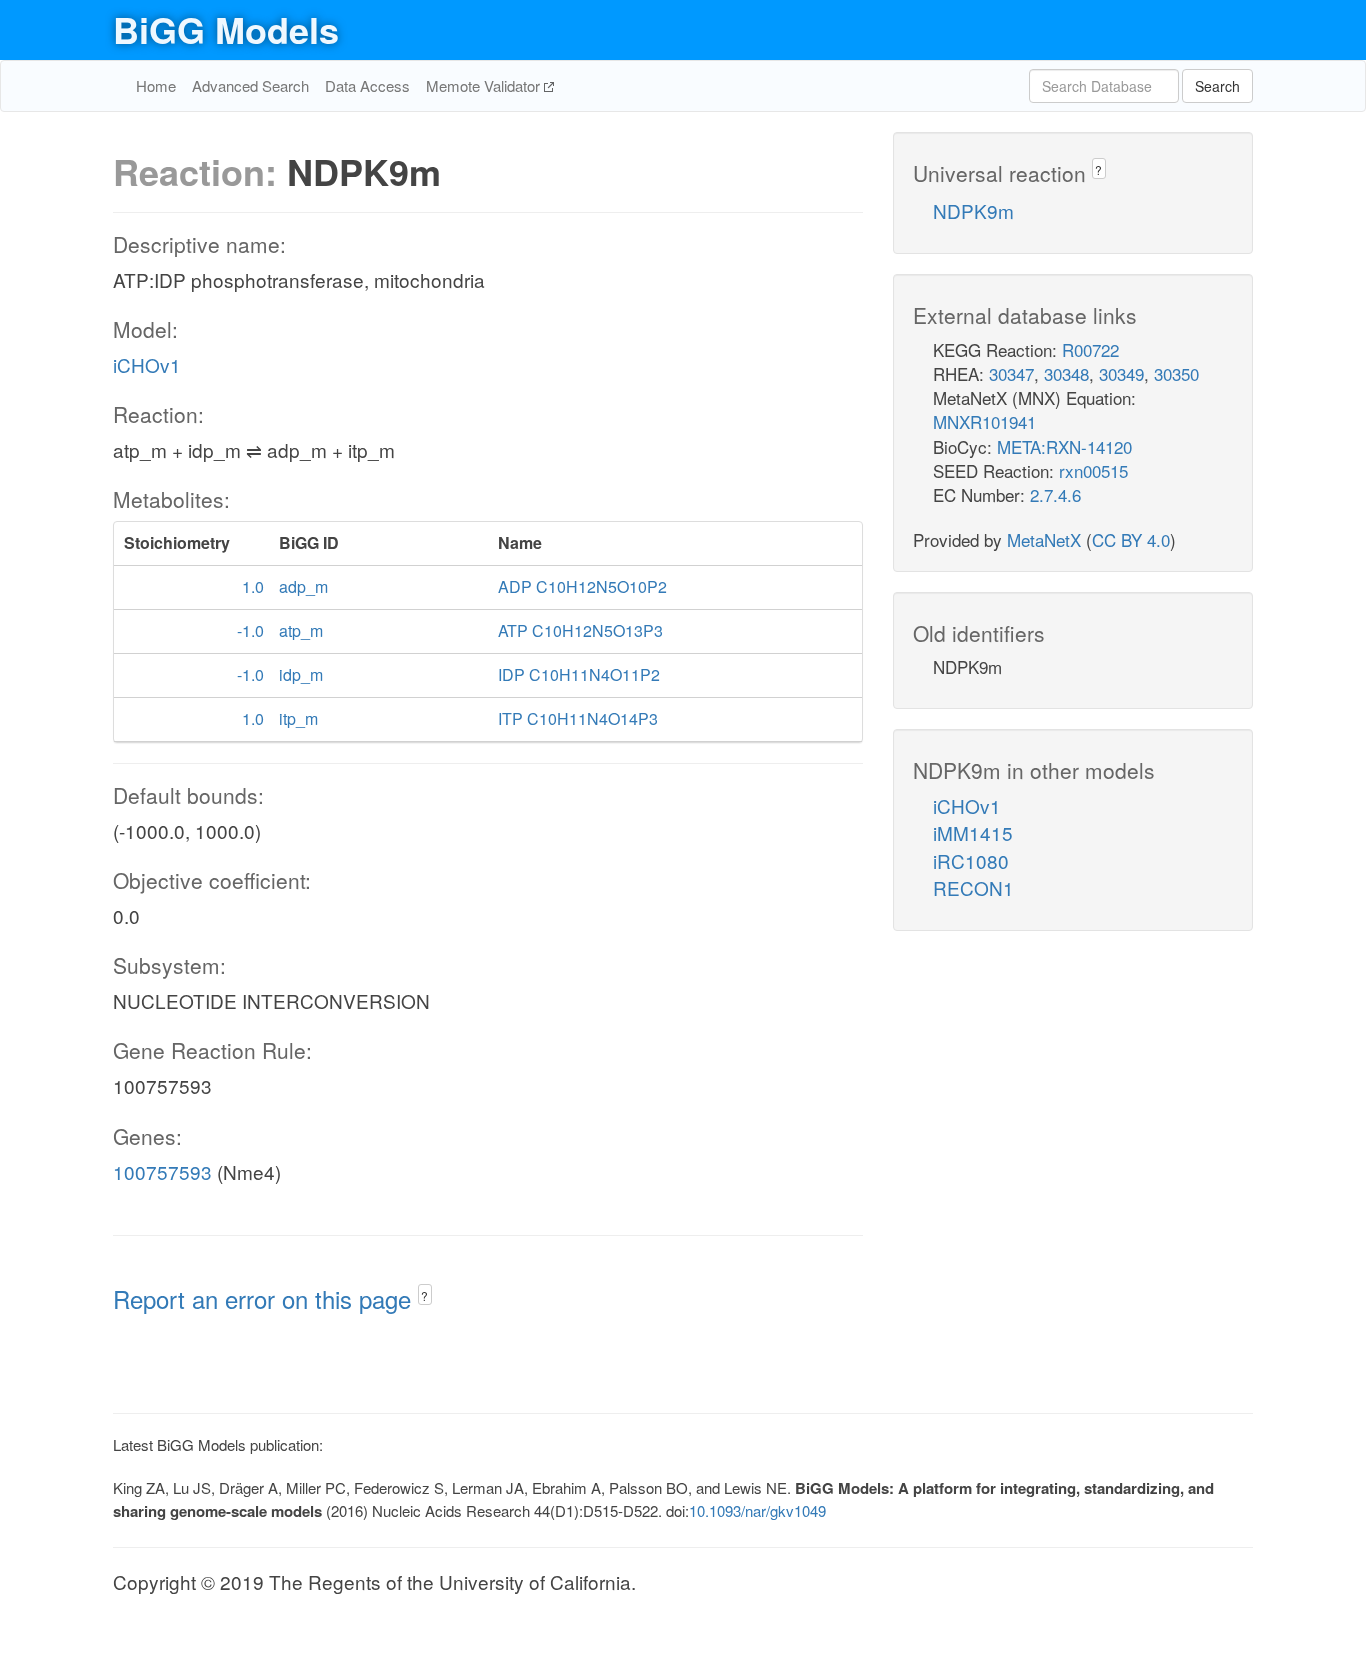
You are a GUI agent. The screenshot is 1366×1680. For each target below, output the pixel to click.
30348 (1066, 373)
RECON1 (973, 887)
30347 (1011, 373)
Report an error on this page (265, 1298)
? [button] (424, 1295)
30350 (1176, 373)
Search (1217, 86)
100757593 (162, 1171)
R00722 (1090, 349)
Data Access (367, 85)
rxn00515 (1093, 470)
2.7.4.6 (1055, 494)
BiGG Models (226, 29)
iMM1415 (973, 832)
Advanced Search (250, 85)
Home (156, 85)
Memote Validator (485, 85)
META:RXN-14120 (1064, 446)
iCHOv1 (147, 364)
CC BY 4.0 (1131, 539)
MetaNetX (1044, 539)
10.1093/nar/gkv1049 (757, 1510)
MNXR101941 (984, 421)
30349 (1121, 373)
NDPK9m (973, 210)
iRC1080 (971, 860)
